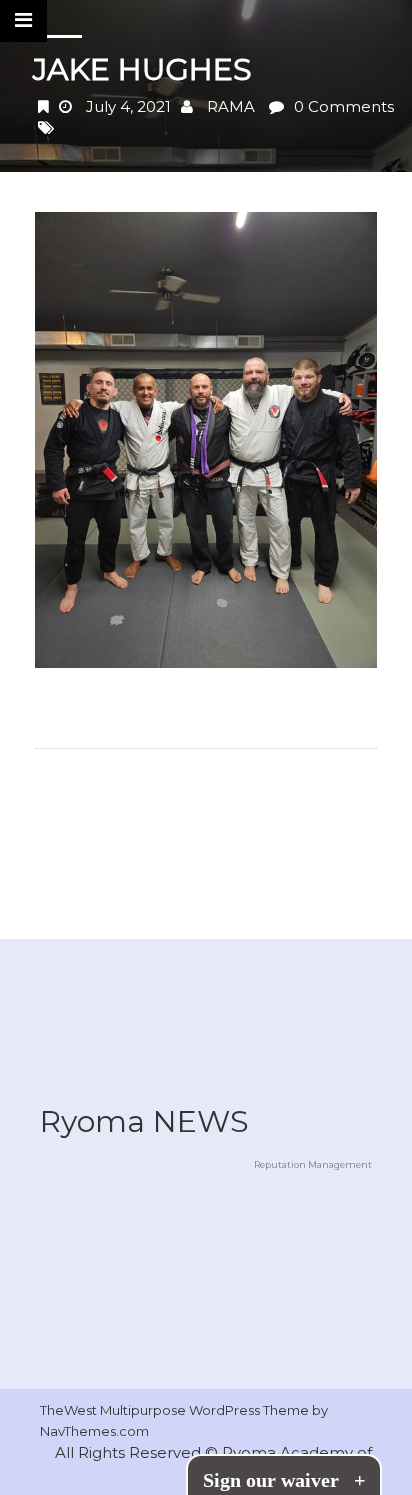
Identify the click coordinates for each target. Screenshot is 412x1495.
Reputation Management (313, 1164)
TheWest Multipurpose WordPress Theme (176, 1410)
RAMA (231, 106)
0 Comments (344, 106)
